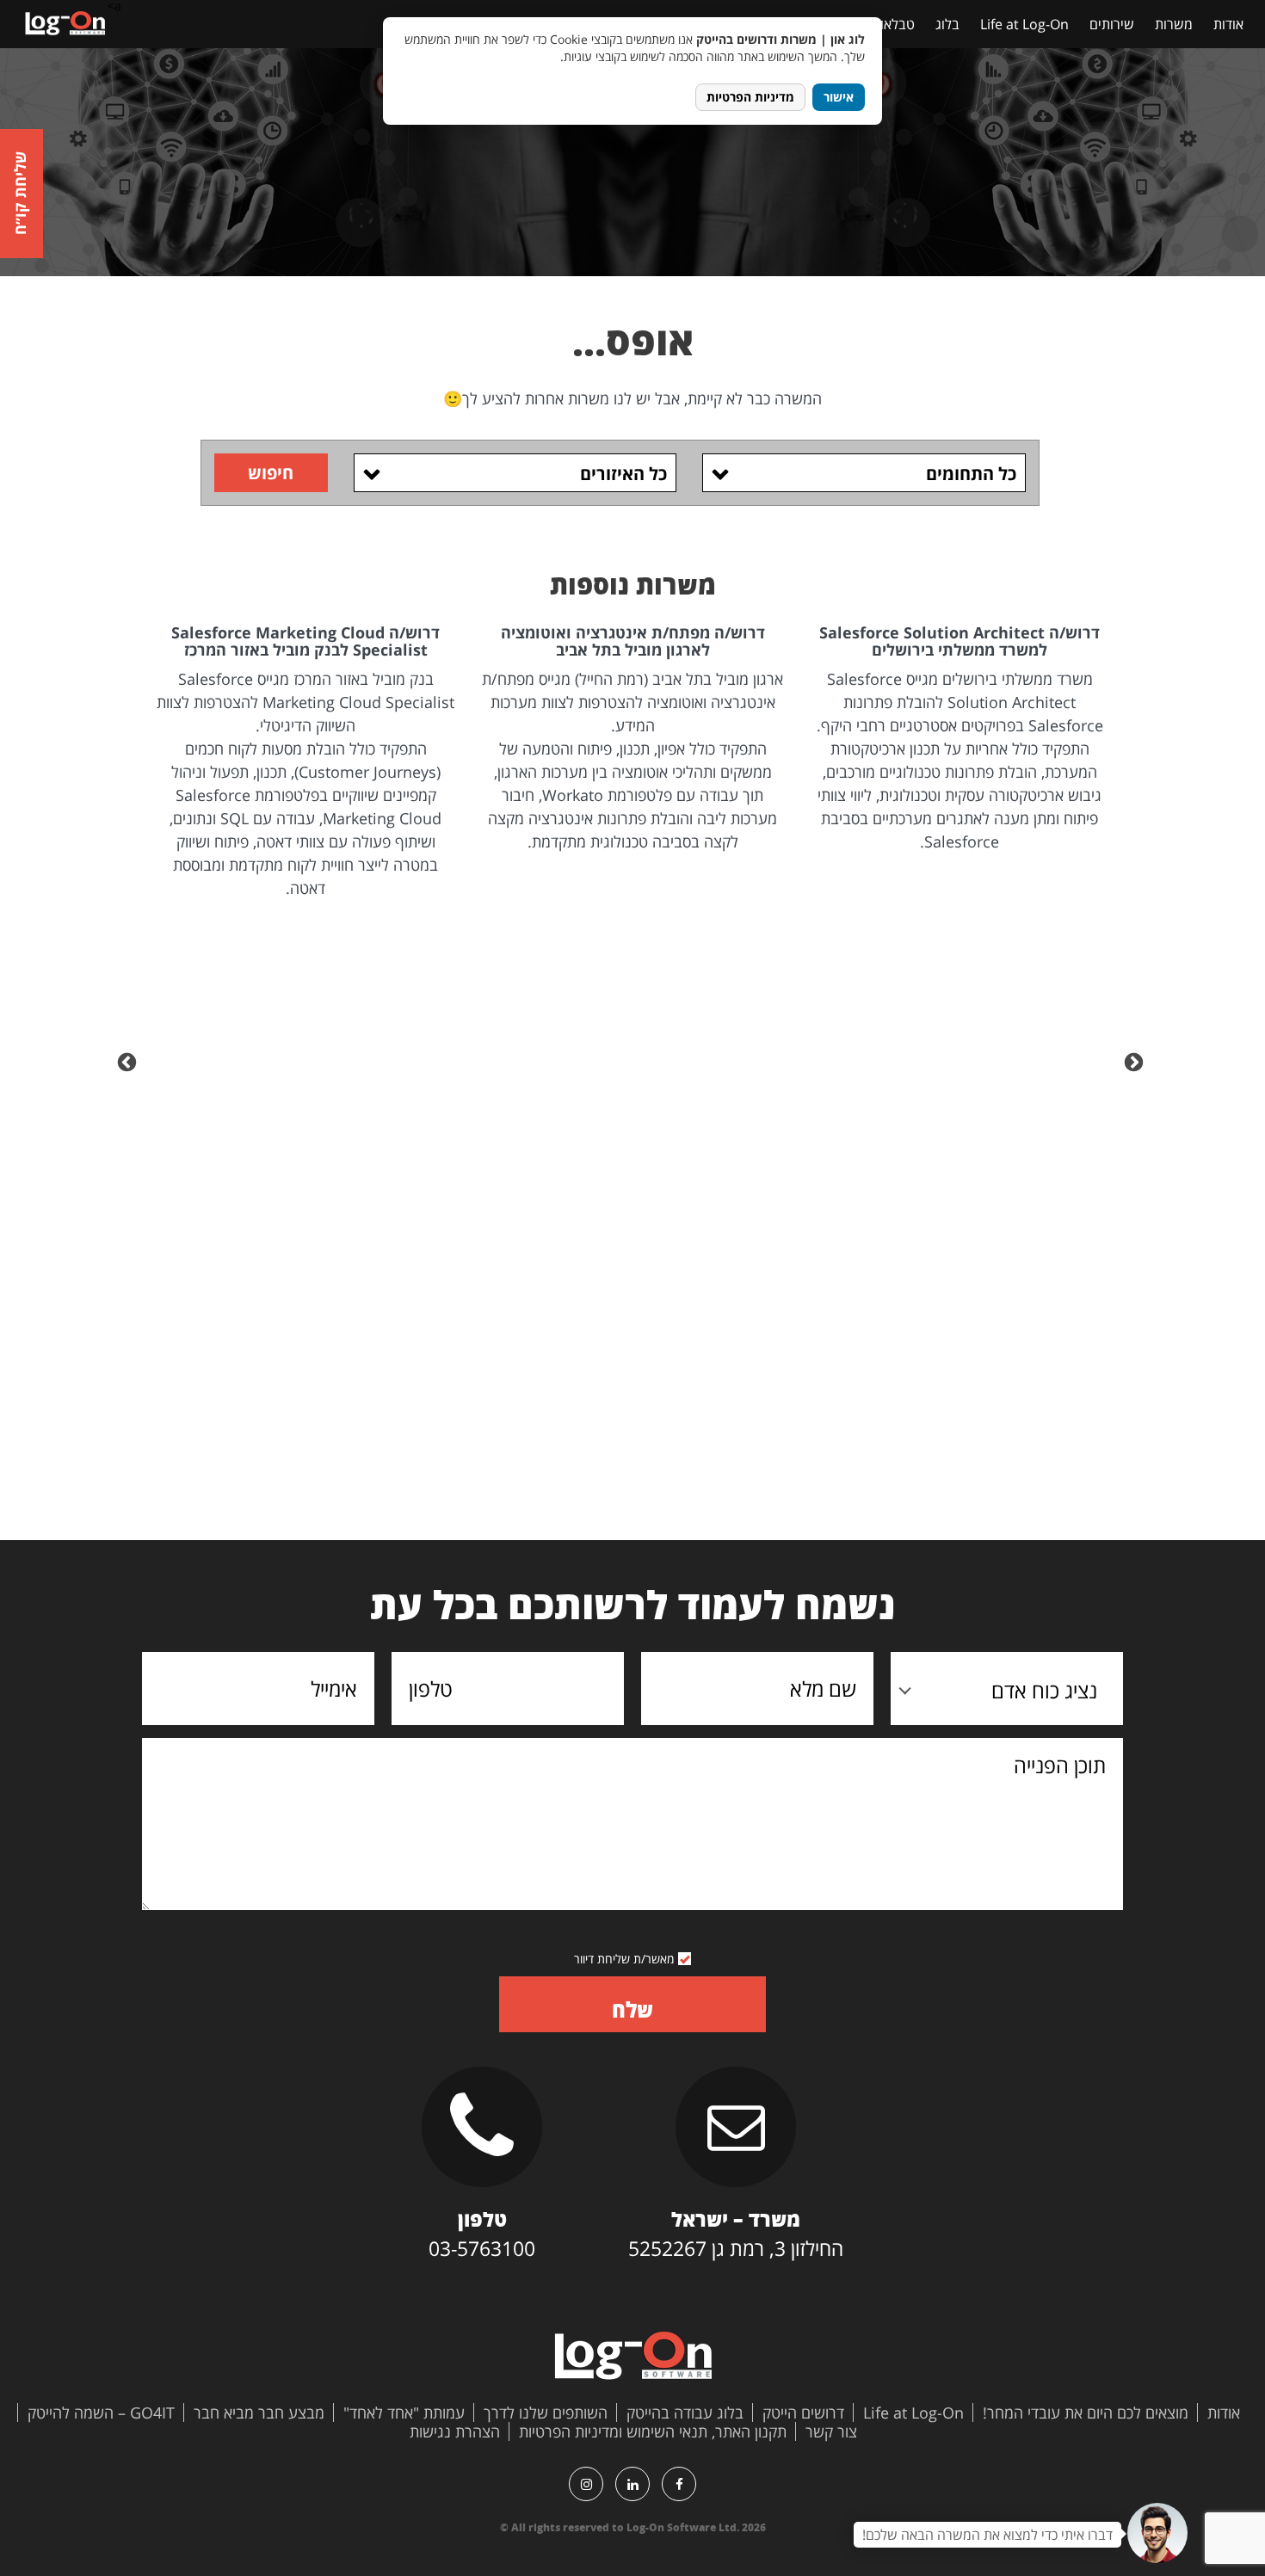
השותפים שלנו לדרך (546, 2413)
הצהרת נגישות (455, 2431)
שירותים (1112, 24)
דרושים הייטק (803, 2413)
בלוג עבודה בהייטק (685, 2413)
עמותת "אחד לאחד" (404, 2413)
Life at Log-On (1024, 24)
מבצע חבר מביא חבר (259, 2413)
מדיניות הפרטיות (750, 97)
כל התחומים (971, 474)
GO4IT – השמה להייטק (101, 2413)
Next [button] (129, 1061)
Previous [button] (1136, 1061)
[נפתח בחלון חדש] (679, 2484)
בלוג (947, 24)
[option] (960, 739)
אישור (839, 97)
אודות (1228, 24)
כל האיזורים (623, 474)
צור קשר (831, 2431)
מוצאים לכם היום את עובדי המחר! (1086, 2413)
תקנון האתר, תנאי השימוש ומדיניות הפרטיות (653, 2431)
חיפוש (271, 473)
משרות (1174, 24)
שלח (632, 2009)
